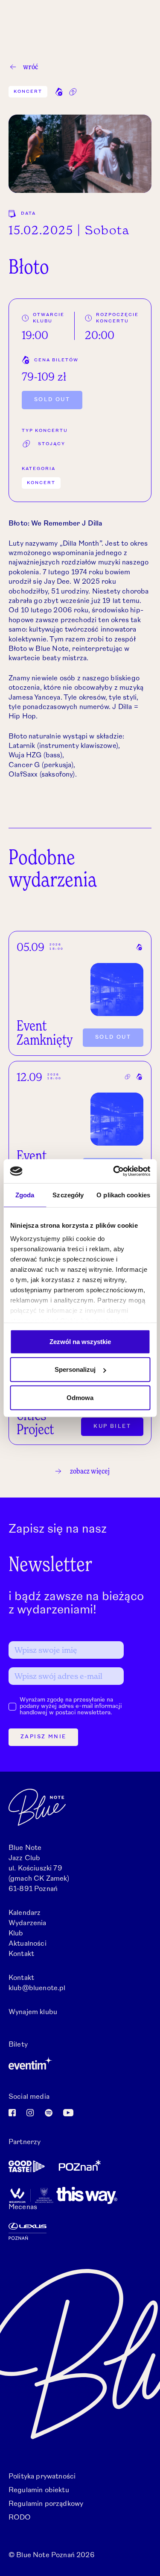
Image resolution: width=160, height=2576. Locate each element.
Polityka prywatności (42, 2477)
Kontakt (21, 1954)
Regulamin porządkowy (46, 2504)
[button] (59, 92)
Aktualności (28, 1944)
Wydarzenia (28, 1923)
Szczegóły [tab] (68, 1195)
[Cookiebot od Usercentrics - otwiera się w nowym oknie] (114, 1171)
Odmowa (80, 1397)
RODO (20, 2518)
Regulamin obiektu (39, 2490)
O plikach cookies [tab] (123, 1195)
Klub (16, 1934)
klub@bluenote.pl (37, 1988)
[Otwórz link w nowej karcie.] (80, 2063)
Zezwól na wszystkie (80, 1341)
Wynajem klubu (33, 2012)
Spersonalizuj (75, 1369)
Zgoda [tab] (25, 1195)
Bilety (18, 2045)
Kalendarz (25, 1913)
